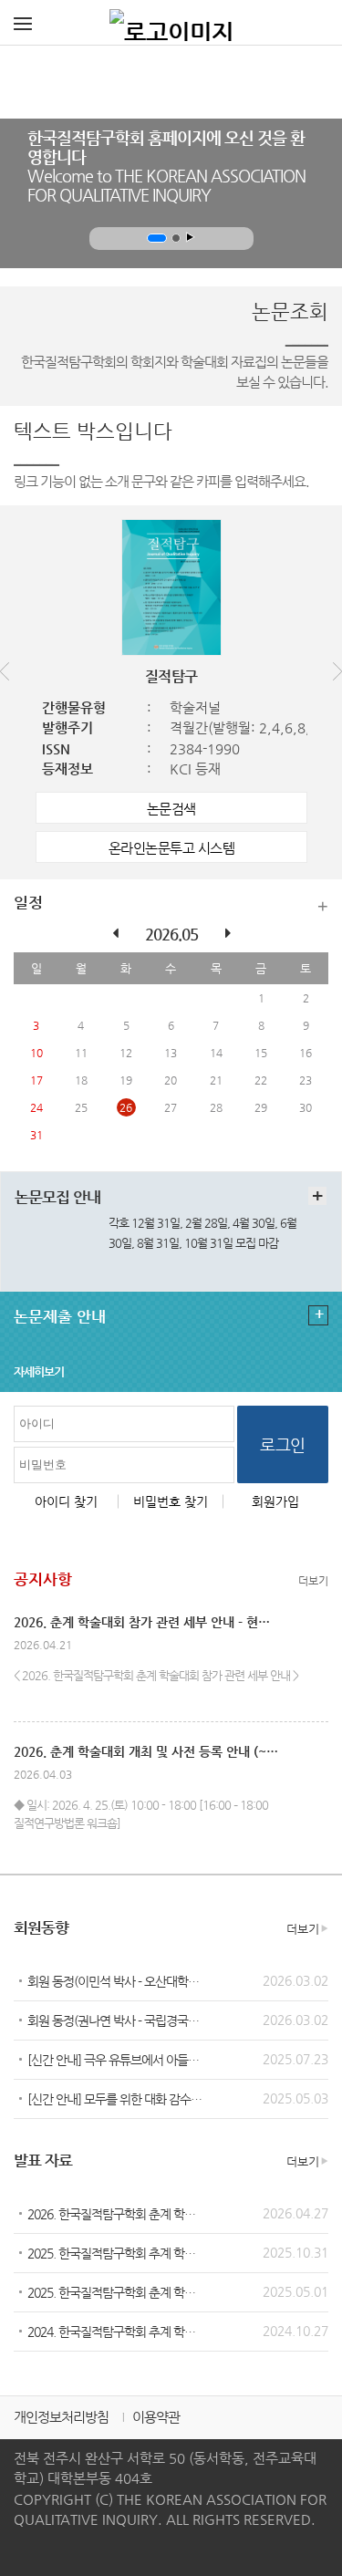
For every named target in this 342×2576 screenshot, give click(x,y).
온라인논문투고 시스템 (172, 848)
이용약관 (156, 2417)
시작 (191, 237)
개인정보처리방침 (61, 2417)
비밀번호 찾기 (171, 1501)
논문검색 (171, 809)
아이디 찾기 (66, 1501)
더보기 (323, 906)
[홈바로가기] (171, 23)
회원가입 (275, 1501)
